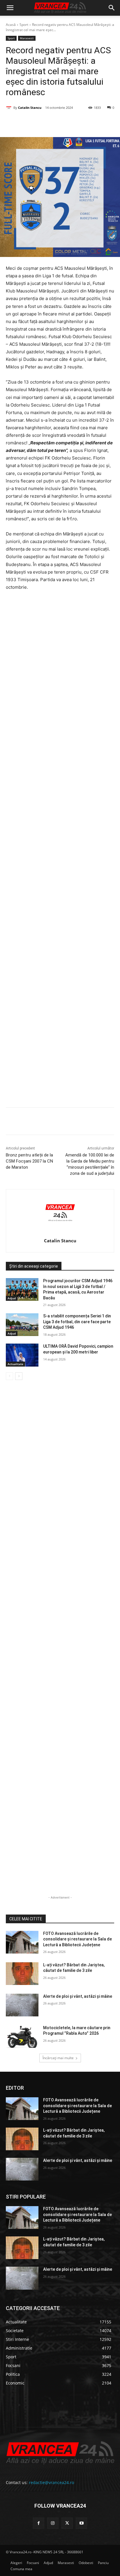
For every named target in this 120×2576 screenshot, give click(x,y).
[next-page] (19, 1376)
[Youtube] (81, 2523)
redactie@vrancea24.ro (51, 2482)
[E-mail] (84, 123)
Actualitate (15, 1364)
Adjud (12, 1298)
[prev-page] (9, 1376)
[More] (111, 1122)
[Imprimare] (97, 123)
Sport (24, 25)
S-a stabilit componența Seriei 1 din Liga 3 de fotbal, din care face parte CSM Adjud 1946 (77, 1322)
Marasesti (27, 38)
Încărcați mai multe (58, 2058)
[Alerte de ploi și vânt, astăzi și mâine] (22, 2005)
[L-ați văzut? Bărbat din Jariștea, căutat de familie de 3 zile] (22, 1974)
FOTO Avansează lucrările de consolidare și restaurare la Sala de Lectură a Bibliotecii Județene (77, 1939)
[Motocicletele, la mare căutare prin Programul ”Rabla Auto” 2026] (22, 2036)
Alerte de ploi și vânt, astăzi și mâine (78, 1996)
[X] (43, 123)
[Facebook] (30, 123)
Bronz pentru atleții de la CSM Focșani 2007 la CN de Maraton (29, 1161)
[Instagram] (53, 2523)
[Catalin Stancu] (10, 108)
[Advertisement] (60, 851)
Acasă (11, 25)
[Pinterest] (57, 123)
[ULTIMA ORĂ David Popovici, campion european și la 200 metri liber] (22, 1355)
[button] (10, 8)
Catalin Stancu (30, 108)
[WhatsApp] (70, 123)
